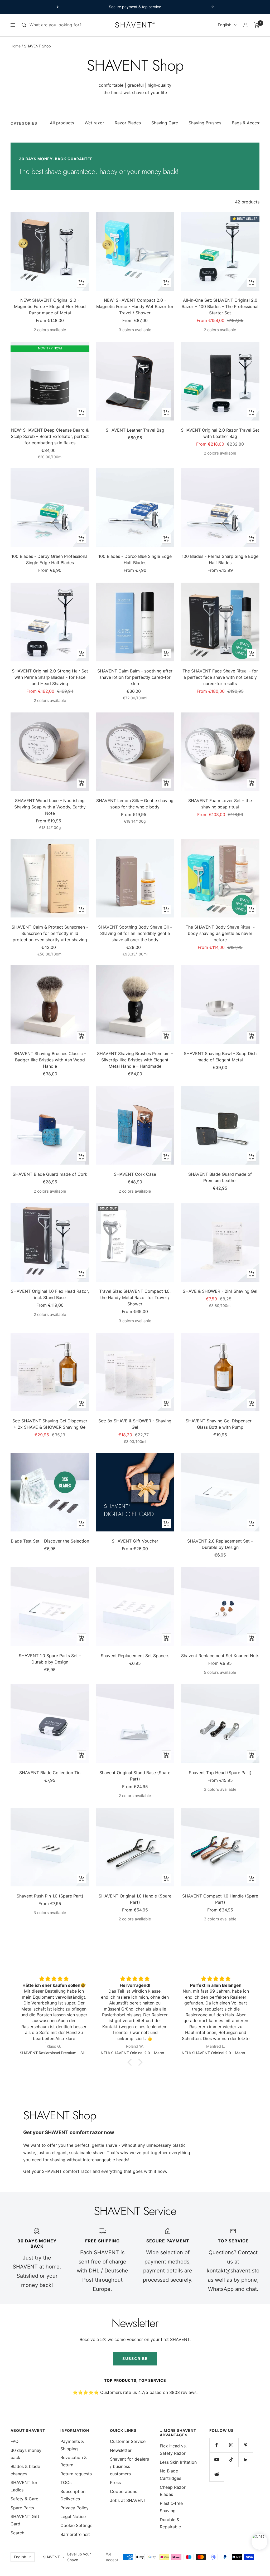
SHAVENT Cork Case (135, 1174)
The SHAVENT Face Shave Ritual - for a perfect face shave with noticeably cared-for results (220, 677)
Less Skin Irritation (178, 2462)
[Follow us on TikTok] (231, 2460)
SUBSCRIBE (135, 2358)
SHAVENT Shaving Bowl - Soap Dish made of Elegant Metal (220, 1057)
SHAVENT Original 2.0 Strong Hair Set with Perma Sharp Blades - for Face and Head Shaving (50, 677)
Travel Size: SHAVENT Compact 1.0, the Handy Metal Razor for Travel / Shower (135, 1297)
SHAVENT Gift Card (25, 2520)
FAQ (15, 2441)
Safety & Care (24, 2499)
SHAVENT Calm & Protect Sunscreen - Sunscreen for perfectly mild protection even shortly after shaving (50, 933)
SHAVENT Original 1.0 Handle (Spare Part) (135, 1899)
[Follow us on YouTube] (217, 2460)
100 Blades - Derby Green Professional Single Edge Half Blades (50, 559)
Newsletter (121, 2450)
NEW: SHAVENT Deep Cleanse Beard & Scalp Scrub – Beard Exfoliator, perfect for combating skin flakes (50, 436)
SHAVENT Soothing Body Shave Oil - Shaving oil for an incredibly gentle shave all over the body (135, 933)
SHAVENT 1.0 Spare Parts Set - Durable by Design (50, 1659)
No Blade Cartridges (170, 2475)
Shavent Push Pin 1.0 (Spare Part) (50, 1896)
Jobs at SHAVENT (128, 2500)
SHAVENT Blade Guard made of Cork (50, 1174)
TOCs (66, 2482)
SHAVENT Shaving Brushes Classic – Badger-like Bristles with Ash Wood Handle (50, 1060)
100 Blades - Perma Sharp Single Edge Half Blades (220, 559)
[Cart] (257, 25)
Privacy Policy (74, 2508)
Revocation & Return (74, 2461)
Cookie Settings (76, 2525)
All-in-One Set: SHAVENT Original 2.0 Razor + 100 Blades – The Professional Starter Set (220, 306)
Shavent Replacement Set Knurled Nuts (220, 1656)
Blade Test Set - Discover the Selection (50, 1541)
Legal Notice (73, 2516)
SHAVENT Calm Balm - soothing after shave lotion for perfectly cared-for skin (135, 677)
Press (115, 2482)
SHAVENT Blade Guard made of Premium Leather (220, 1177)
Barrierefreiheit (75, 2534)
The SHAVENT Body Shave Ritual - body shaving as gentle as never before (220, 933)
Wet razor (94, 123)
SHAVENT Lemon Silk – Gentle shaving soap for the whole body (135, 804)
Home (16, 46)
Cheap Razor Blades (173, 2491)
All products (62, 123)
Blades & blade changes (25, 2470)
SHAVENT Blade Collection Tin (50, 1773)
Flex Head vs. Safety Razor (173, 2450)
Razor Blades (128, 123)
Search (17, 2533)
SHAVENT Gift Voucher (135, 1541)
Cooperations (124, 2491)
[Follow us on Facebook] (217, 2445)
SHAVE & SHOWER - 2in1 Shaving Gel (220, 1291)
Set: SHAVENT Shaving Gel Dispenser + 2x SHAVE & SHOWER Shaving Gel (50, 1424)
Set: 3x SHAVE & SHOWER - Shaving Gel (135, 1424)
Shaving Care (165, 123)
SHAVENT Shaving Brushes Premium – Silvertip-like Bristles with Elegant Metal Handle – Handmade (135, 1060)
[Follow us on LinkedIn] (246, 2460)
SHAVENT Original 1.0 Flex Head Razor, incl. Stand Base (50, 1294)
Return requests (76, 2474)
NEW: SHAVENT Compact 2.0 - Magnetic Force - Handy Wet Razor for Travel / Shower (135, 306)
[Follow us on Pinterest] (246, 2445)
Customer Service (128, 2441)
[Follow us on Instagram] (231, 2445)
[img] (54, 1979)
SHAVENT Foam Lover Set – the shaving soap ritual (220, 804)
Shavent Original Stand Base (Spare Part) (135, 1776)
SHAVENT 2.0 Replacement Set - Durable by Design (220, 1544)
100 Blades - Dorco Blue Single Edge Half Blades (135, 559)
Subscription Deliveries (73, 2495)
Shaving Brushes (205, 123)
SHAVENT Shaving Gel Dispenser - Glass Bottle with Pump (220, 1424)
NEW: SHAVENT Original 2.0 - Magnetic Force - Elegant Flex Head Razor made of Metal (50, 306)
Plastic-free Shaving (171, 2507)
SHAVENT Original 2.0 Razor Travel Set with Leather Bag (220, 433)
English (225, 25)
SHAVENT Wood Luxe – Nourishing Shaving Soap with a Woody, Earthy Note (50, 807)
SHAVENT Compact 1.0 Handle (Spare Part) (220, 1899)
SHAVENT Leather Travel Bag (135, 430)
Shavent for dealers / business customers (129, 2466)
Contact (248, 2252)
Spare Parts (22, 2508)
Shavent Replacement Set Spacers (135, 1656)
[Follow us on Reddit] (217, 2474)
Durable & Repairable (170, 2523)
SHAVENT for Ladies (24, 2486)
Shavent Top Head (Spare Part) (220, 1773)
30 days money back (26, 2454)
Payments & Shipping (72, 2445)
